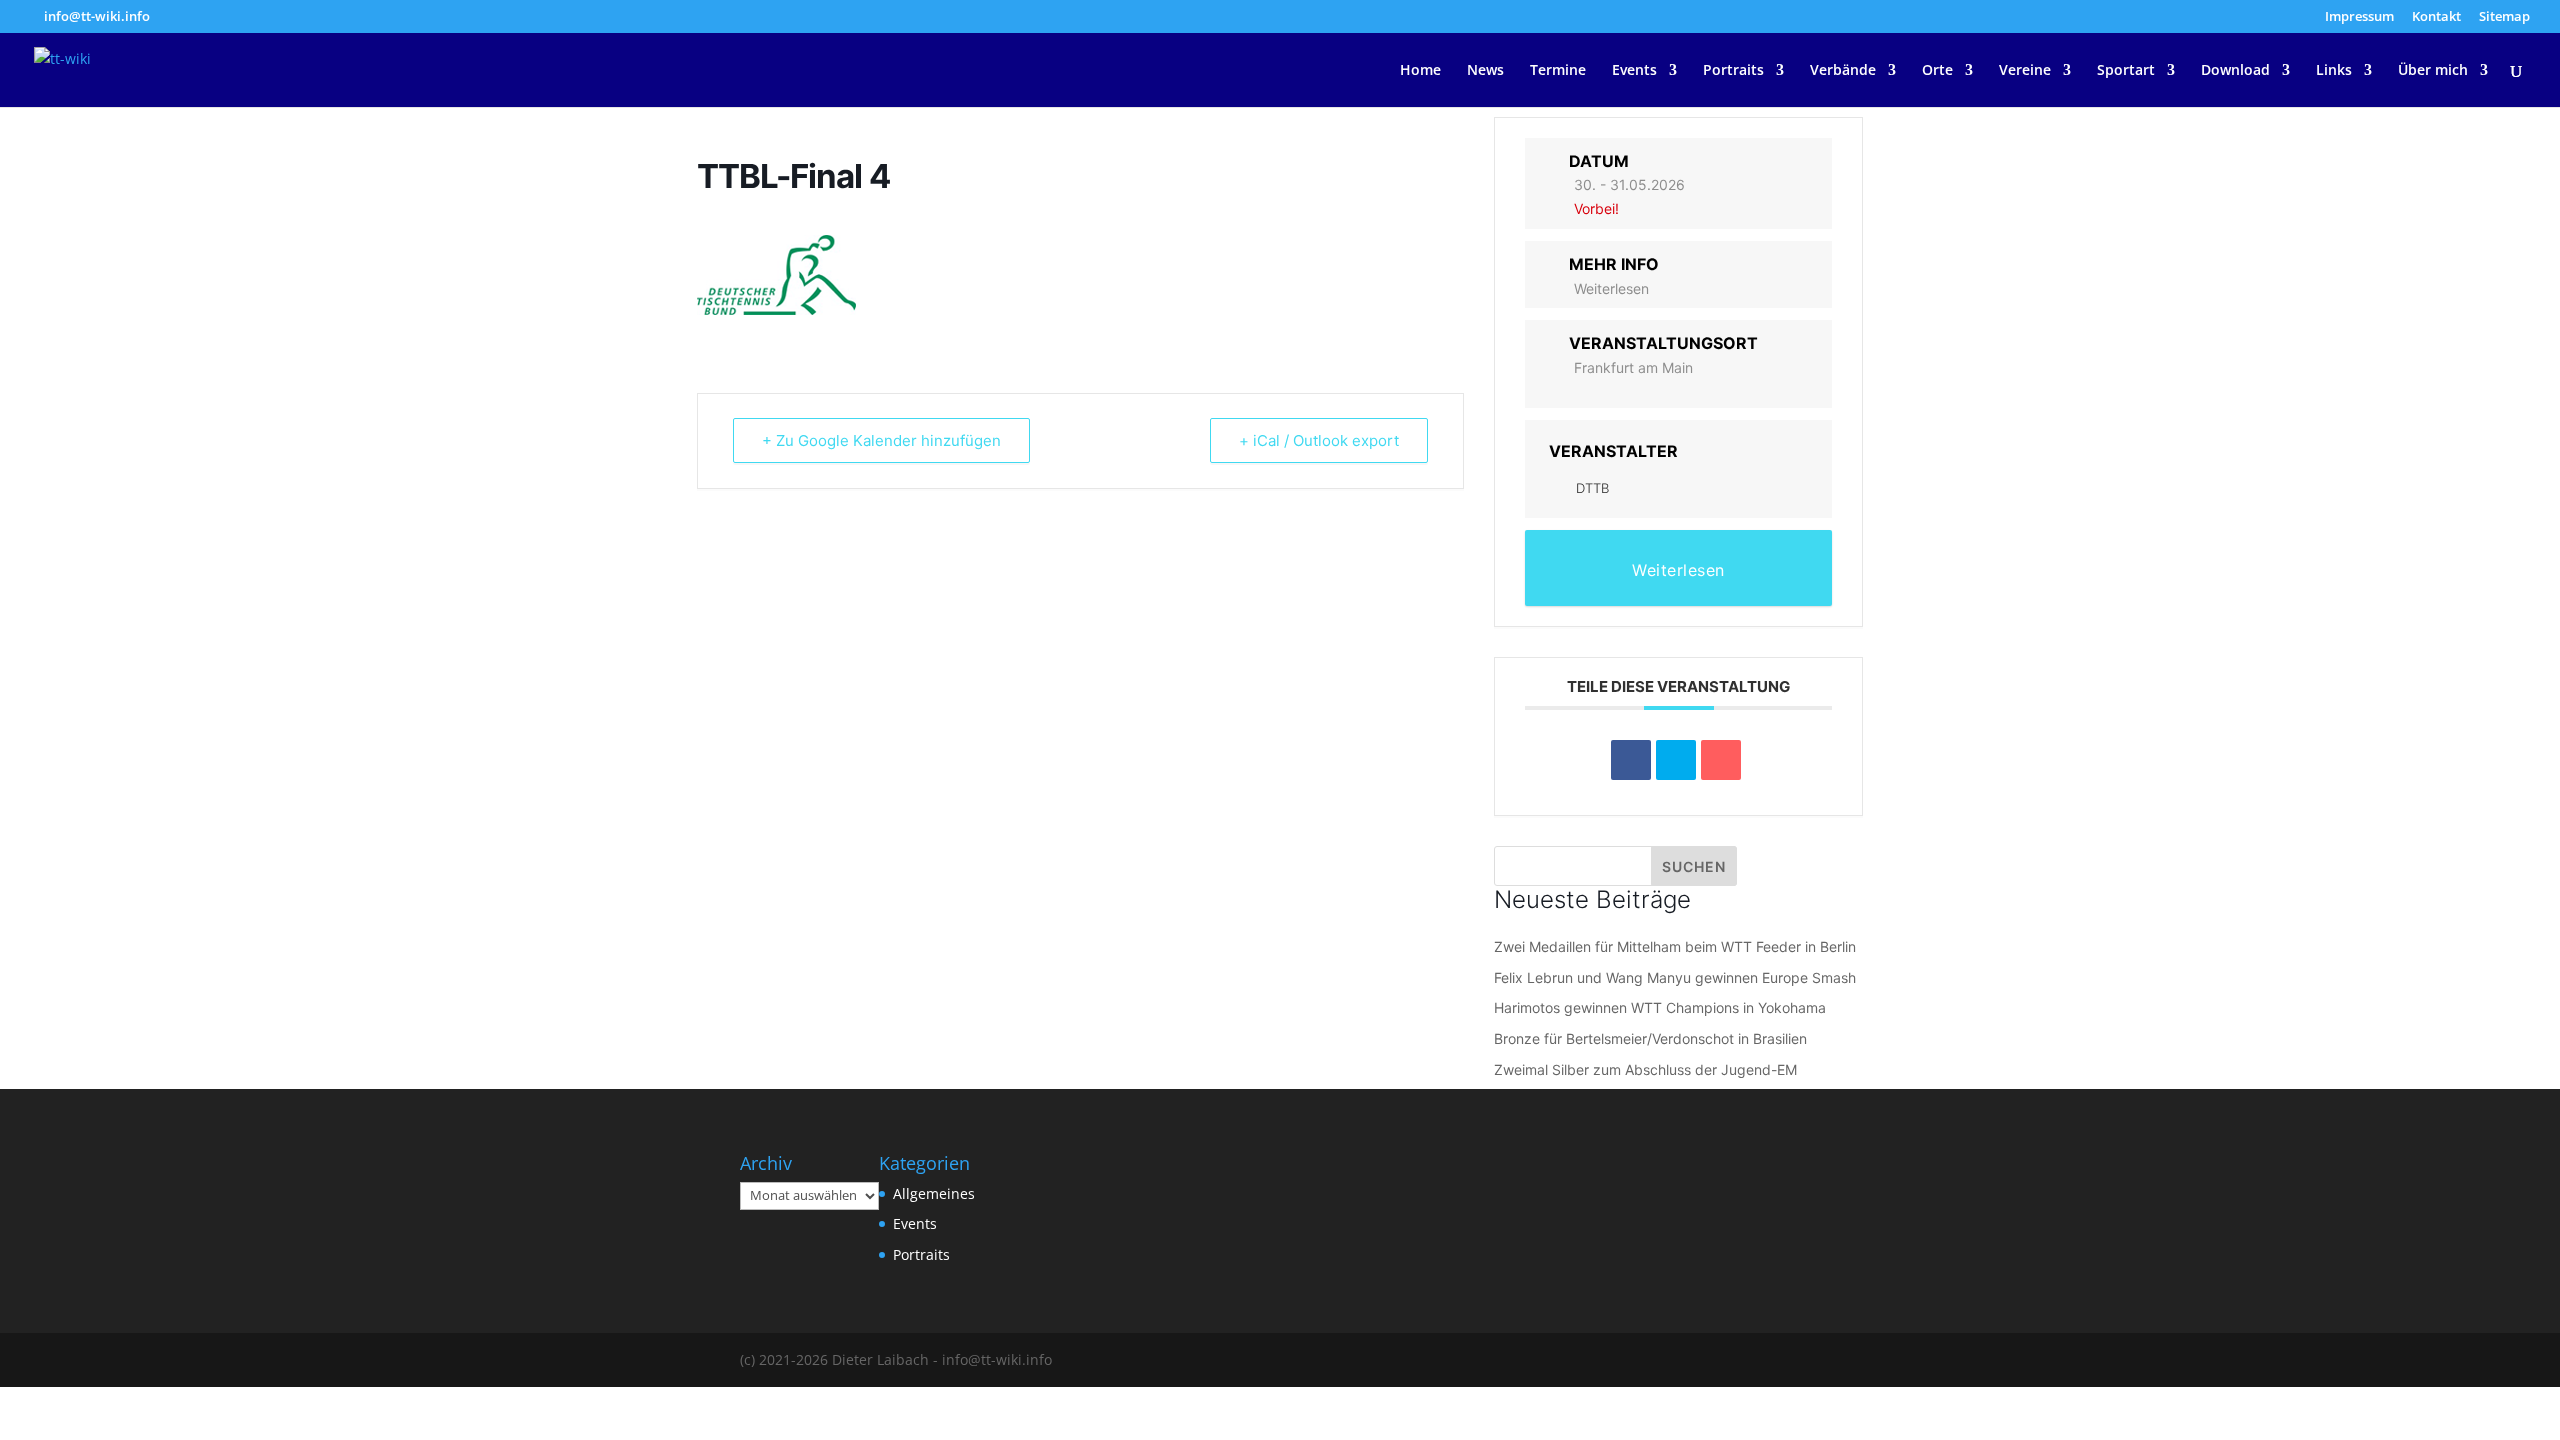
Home (1420, 71)
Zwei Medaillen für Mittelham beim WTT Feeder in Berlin (1675, 946)
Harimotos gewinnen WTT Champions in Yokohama (1660, 1007)
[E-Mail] (1721, 760)
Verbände (1843, 71)
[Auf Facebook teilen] (1631, 760)
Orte (1937, 71)
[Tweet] (1676, 760)
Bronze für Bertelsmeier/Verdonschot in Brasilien (1650, 1038)
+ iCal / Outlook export (1319, 440)
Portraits (1733, 71)
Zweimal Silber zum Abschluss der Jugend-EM (1645, 1069)
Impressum (2359, 17)
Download (2235, 71)
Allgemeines (934, 1193)
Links (2334, 71)
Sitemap (2504, 17)
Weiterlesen (1611, 288)
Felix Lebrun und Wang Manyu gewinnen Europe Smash (1675, 977)
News (1485, 71)
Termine (1558, 71)
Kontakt (2436, 17)
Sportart (2126, 71)
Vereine (2025, 71)
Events (1634, 71)
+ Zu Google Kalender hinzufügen (881, 440)
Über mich (2433, 71)
